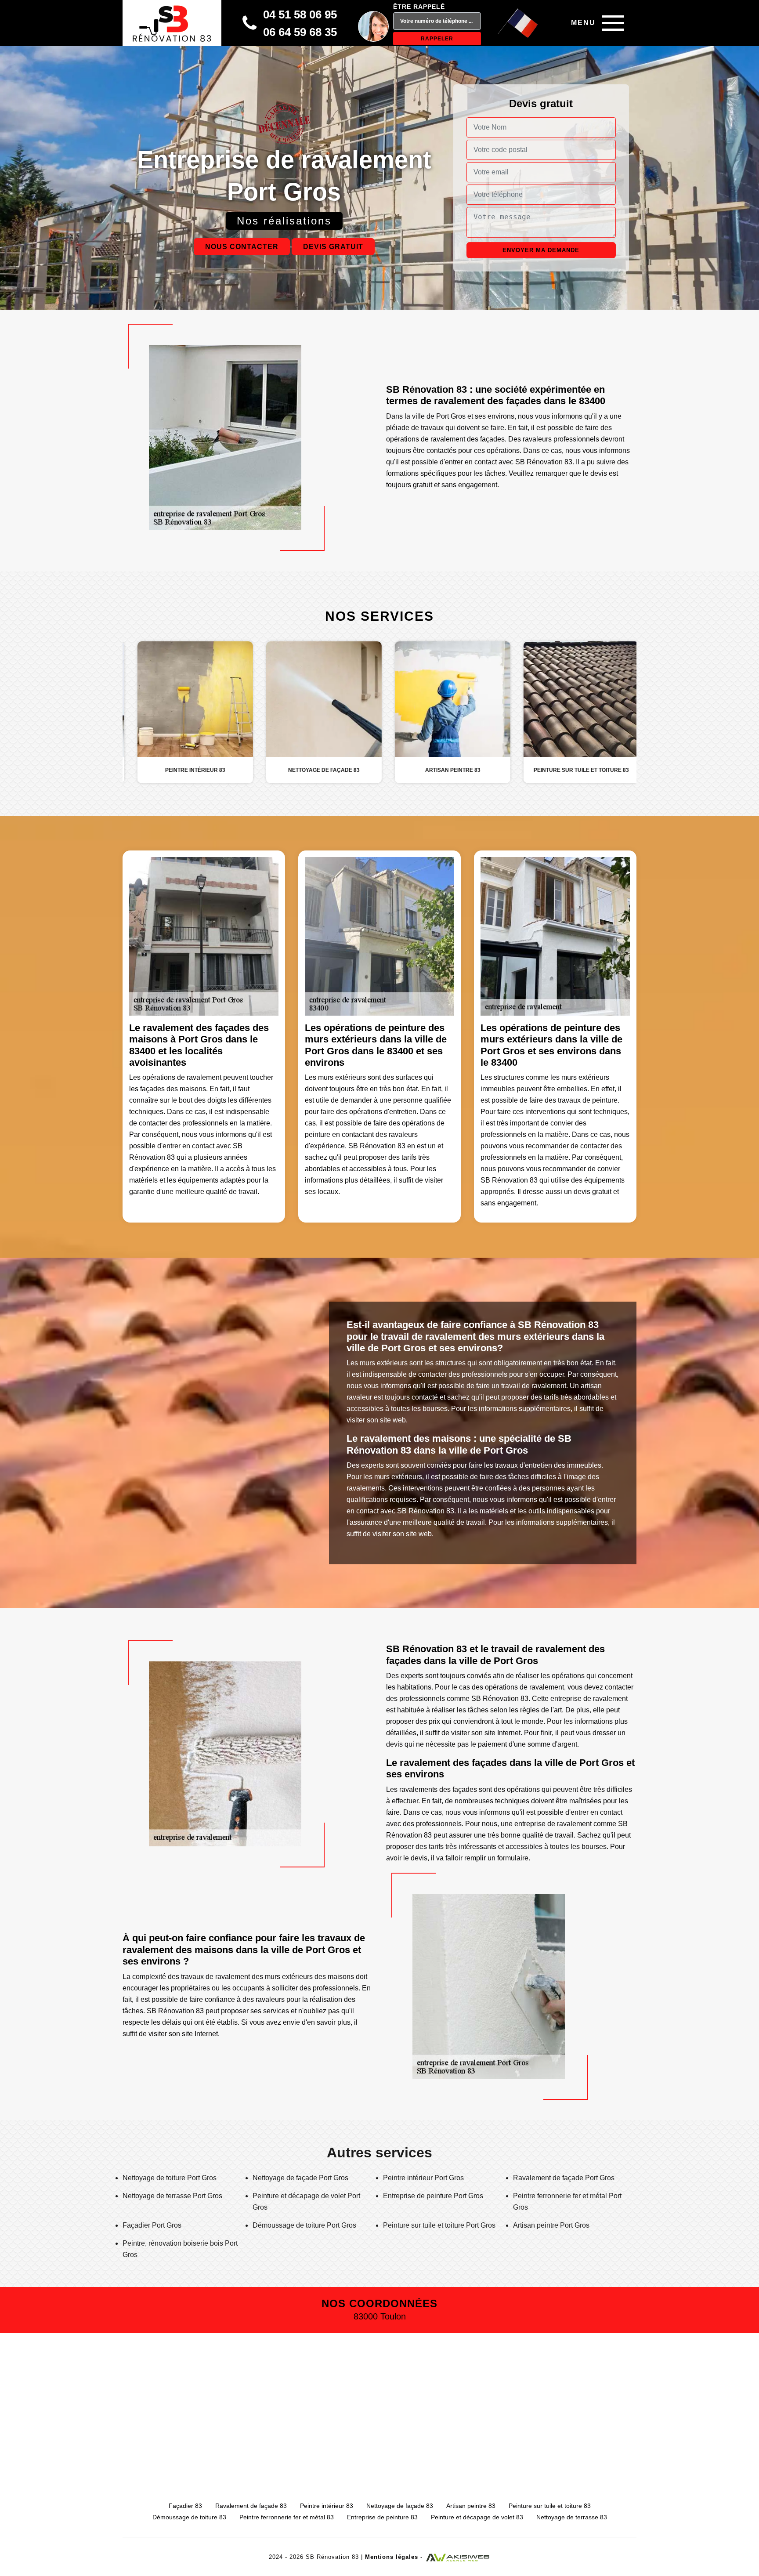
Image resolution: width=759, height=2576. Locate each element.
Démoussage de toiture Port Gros (304, 2225)
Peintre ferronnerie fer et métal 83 (287, 2517)
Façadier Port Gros (152, 2225)
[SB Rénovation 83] (172, 23)
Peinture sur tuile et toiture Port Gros (439, 2225)
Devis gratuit (333, 247)
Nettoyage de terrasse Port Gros (172, 2196)
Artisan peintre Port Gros (551, 2225)
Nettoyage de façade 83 (400, 2506)
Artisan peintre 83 (471, 2506)
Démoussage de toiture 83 (189, 2517)
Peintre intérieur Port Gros (423, 2178)
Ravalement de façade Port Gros (564, 2178)
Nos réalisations (284, 221)
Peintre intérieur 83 (327, 2506)
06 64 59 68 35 (300, 32)
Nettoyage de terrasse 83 (572, 2517)
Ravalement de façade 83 (251, 2506)
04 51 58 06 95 (300, 14)
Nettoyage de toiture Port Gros (170, 2178)
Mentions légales (392, 2557)
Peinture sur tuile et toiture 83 (550, 2506)
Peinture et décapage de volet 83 (477, 2517)
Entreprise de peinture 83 (382, 2517)
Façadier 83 (185, 2506)
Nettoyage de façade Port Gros (300, 2178)
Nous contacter (242, 247)
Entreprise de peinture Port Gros (433, 2196)
